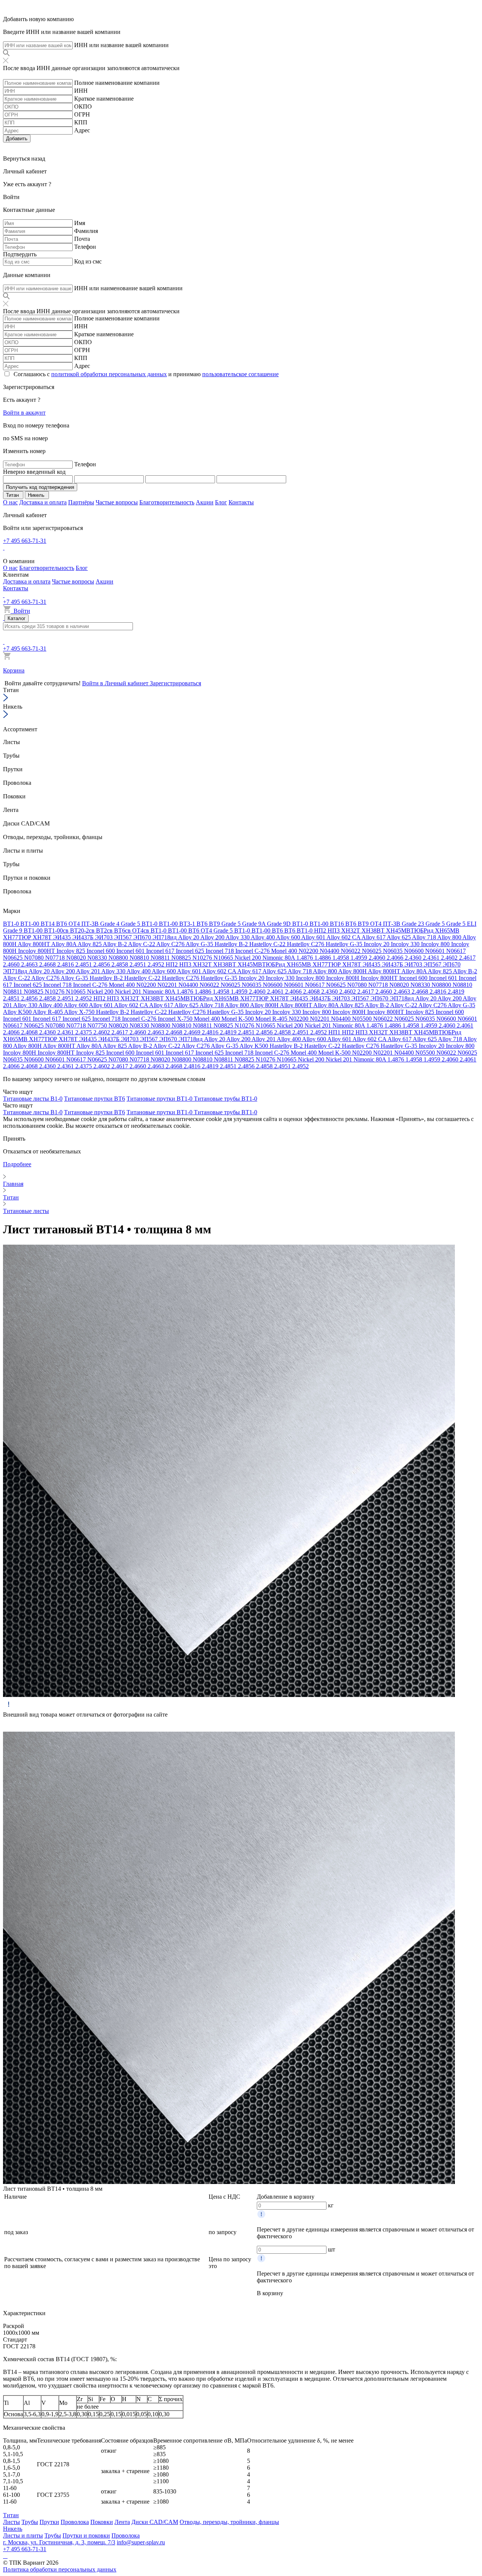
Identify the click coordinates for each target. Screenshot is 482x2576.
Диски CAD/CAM (155, 2522)
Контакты (241, 502)
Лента (122, 2522)
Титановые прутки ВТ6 (95, 1099)
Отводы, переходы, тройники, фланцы (229, 2522)
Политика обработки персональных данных (60, 2569)
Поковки (102, 2522)
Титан (11, 2515)
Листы (11, 2522)
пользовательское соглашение (240, 374)
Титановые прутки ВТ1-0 (160, 1099)
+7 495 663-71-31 (25, 541)
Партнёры (81, 502)
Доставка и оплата (43, 502)
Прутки (49, 2522)
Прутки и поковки (86, 2535)
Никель (13, 2529)
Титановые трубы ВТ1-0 (226, 1099)
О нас (10, 502)
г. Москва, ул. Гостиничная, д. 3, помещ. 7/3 (59, 2542)
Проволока (75, 2522)
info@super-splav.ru (141, 2542)
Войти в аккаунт (24, 413)
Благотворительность (167, 502)
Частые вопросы (117, 502)
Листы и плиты (23, 2535)
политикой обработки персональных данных (109, 374)
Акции (205, 502)
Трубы (30, 2522)
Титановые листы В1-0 (33, 1099)
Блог (221, 502)
